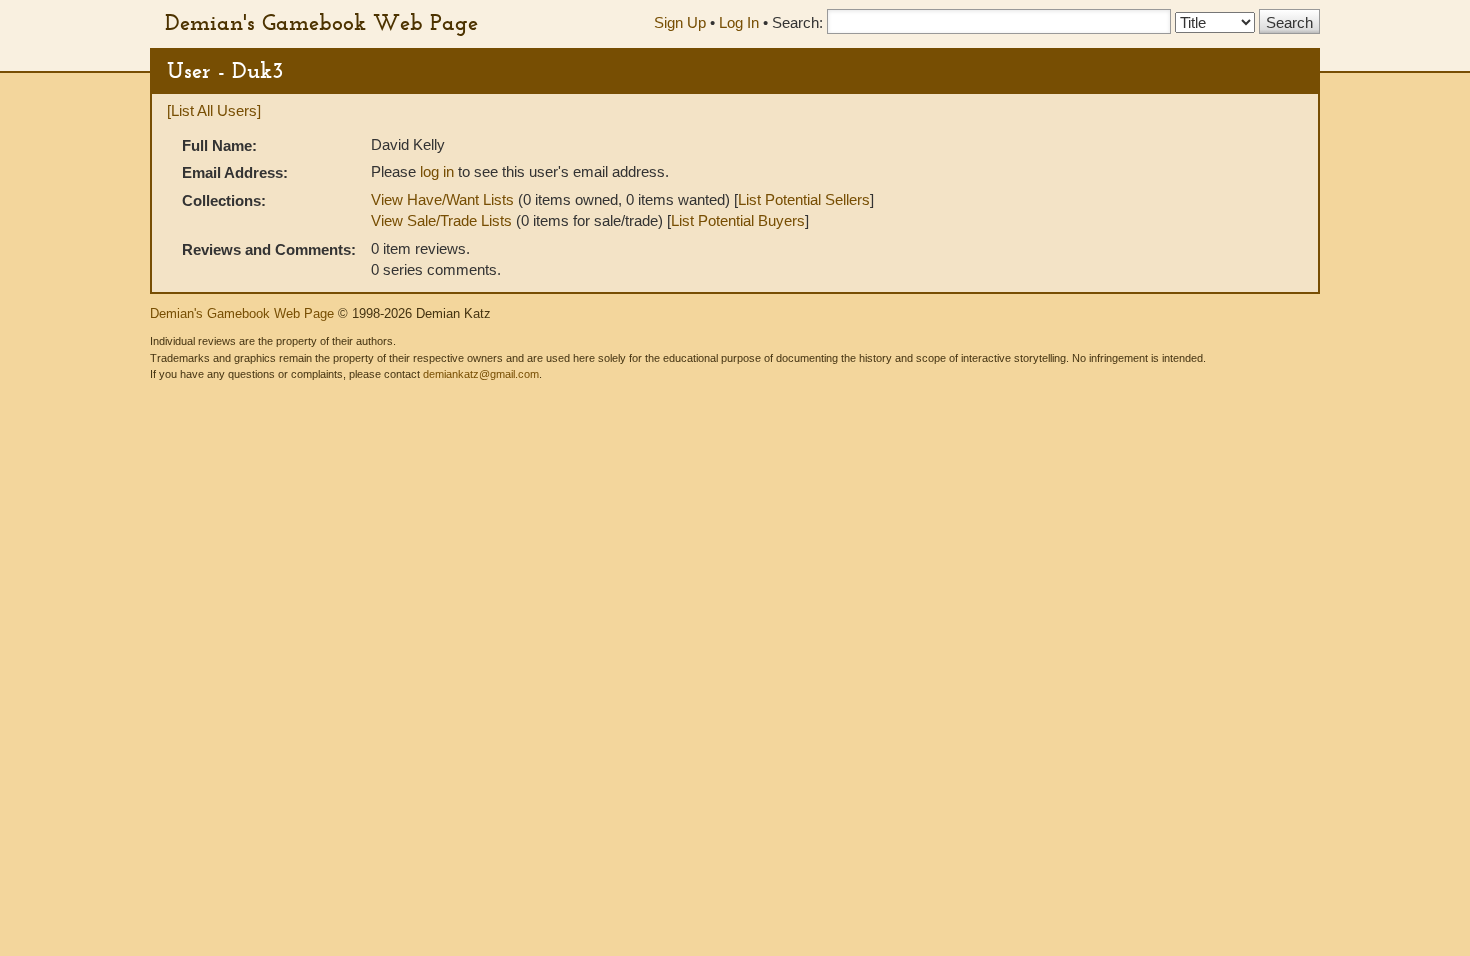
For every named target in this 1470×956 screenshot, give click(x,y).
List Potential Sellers (804, 199)
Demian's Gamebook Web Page (321, 22)
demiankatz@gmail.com (481, 374)
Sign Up (680, 22)
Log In (739, 22)
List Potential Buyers (738, 220)
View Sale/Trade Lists (441, 220)
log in (437, 171)
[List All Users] (214, 110)
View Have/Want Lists (442, 199)
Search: (797, 22)
